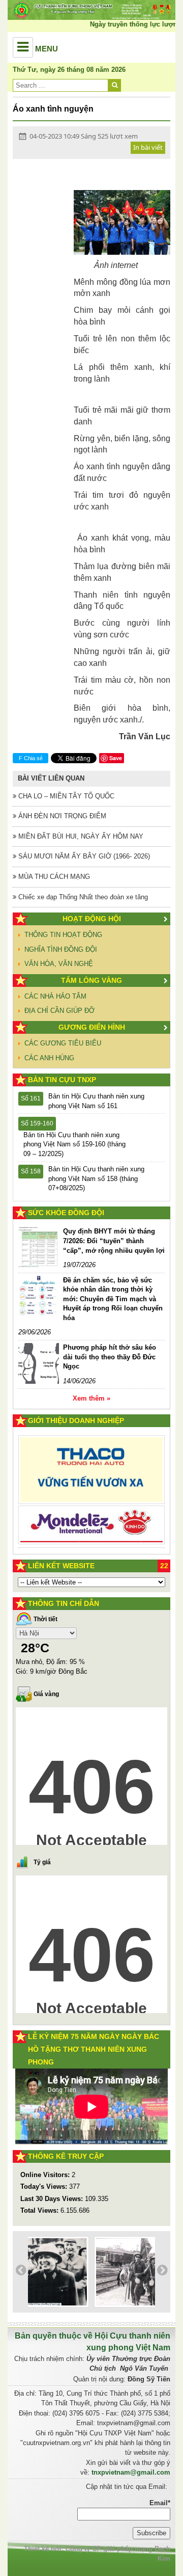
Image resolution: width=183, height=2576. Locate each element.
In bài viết (148, 147)
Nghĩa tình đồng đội (61, 949)
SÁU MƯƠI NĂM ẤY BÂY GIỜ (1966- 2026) (83, 856)
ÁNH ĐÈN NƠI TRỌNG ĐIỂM (61, 816)
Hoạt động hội (92, 919)
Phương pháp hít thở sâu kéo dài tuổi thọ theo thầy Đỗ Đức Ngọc (110, 1357)
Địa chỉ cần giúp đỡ (59, 1011)
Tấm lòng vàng (91, 980)
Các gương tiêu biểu (63, 1043)
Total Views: (40, 2210)
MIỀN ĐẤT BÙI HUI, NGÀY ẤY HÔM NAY (80, 836)
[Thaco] (91, 1463)
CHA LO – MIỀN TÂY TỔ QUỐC (65, 796)
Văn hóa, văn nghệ (59, 964)
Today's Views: (45, 2186)
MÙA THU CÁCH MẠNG (53, 877)
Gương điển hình (92, 1027)
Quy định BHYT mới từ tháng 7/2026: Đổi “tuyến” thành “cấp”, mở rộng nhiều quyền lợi (114, 1241)
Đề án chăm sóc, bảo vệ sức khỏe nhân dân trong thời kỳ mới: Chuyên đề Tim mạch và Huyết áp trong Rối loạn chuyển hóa (113, 1299)
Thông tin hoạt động (63, 935)
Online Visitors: (46, 2175)
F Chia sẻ (31, 758)
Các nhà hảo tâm (55, 996)
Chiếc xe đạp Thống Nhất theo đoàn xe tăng (82, 897)
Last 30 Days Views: (53, 2199)
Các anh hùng (49, 1058)
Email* (160, 2503)
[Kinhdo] (91, 1520)
